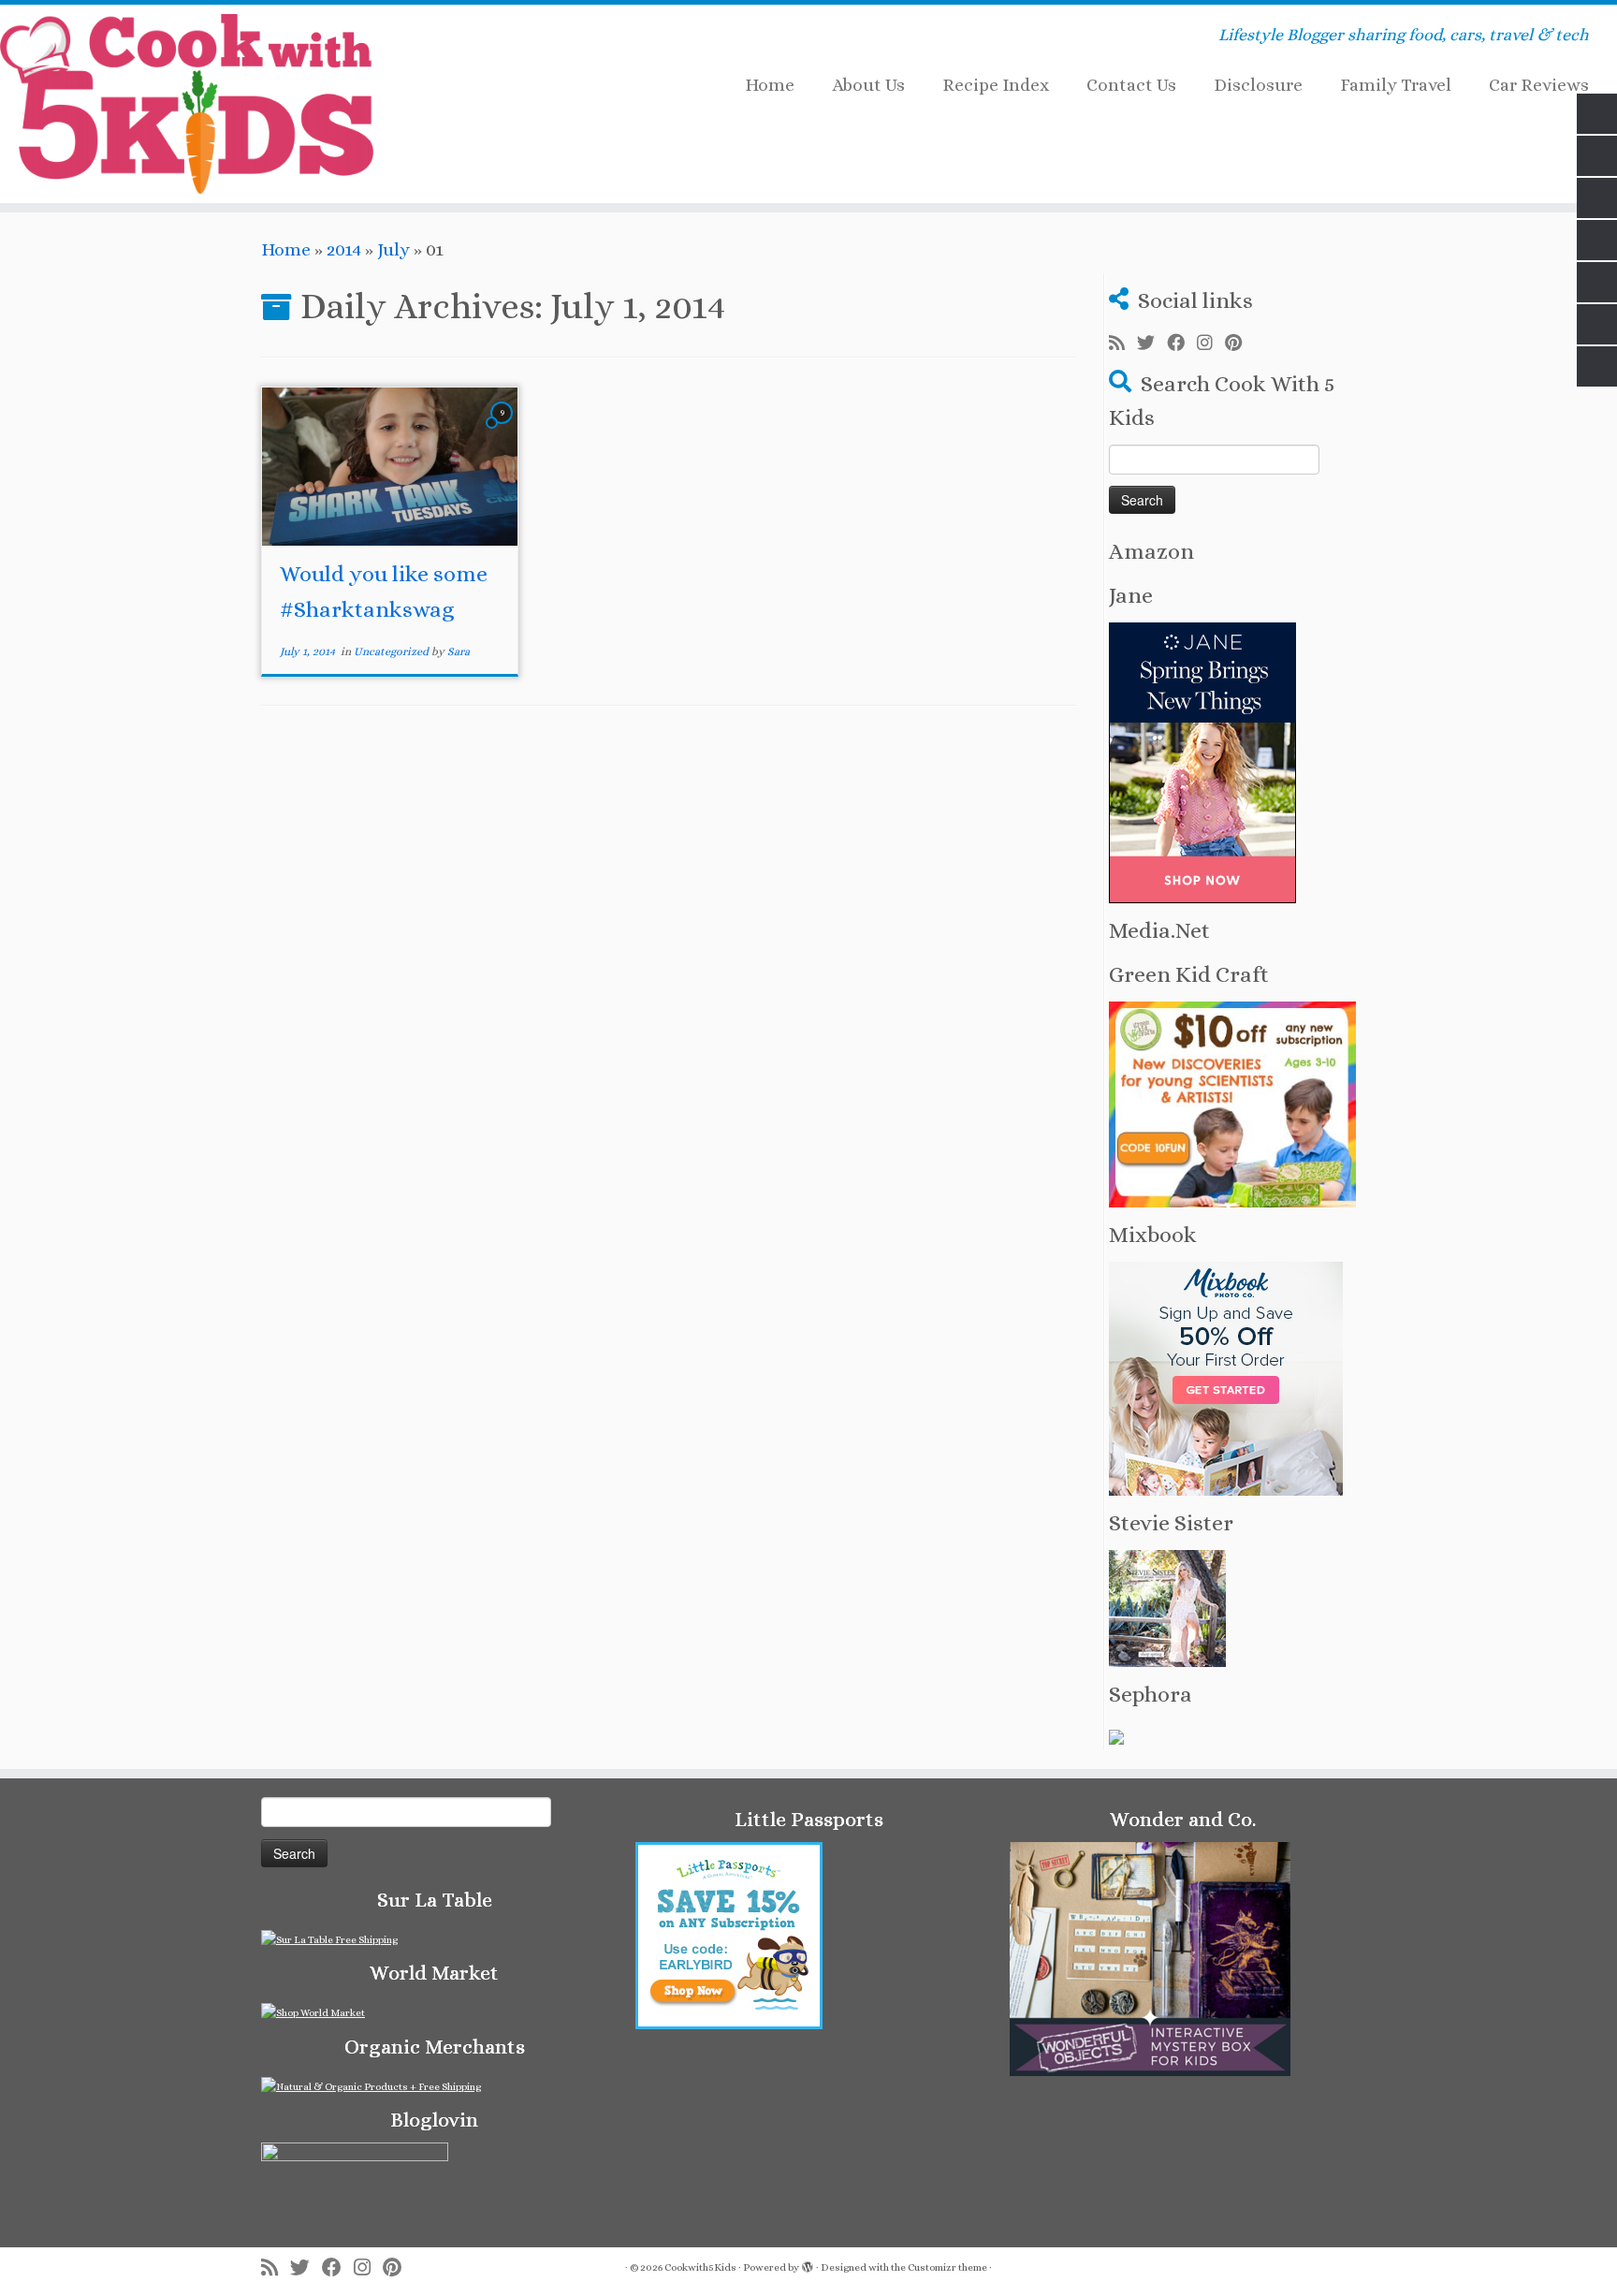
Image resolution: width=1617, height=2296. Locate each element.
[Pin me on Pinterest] (1239, 344)
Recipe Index (996, 85)
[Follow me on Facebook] (1182, 344)
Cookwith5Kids (700, 2267)
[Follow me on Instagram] (1211, 344)
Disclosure (1258, 85)
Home (770, 85)
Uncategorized (393, 651)
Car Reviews (1539, 85)
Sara (459, 651)
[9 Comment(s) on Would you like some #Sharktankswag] (503, 428)
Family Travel (1396, 85)
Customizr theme (947, 2267)
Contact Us (1131, 85)
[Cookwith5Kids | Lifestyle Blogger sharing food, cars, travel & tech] (187, 104)
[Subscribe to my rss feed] (1123, 344)
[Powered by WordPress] (808, 2264)
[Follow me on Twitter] (1152, 344)
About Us (868, 85)
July (393, 249)
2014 (344, 249)
